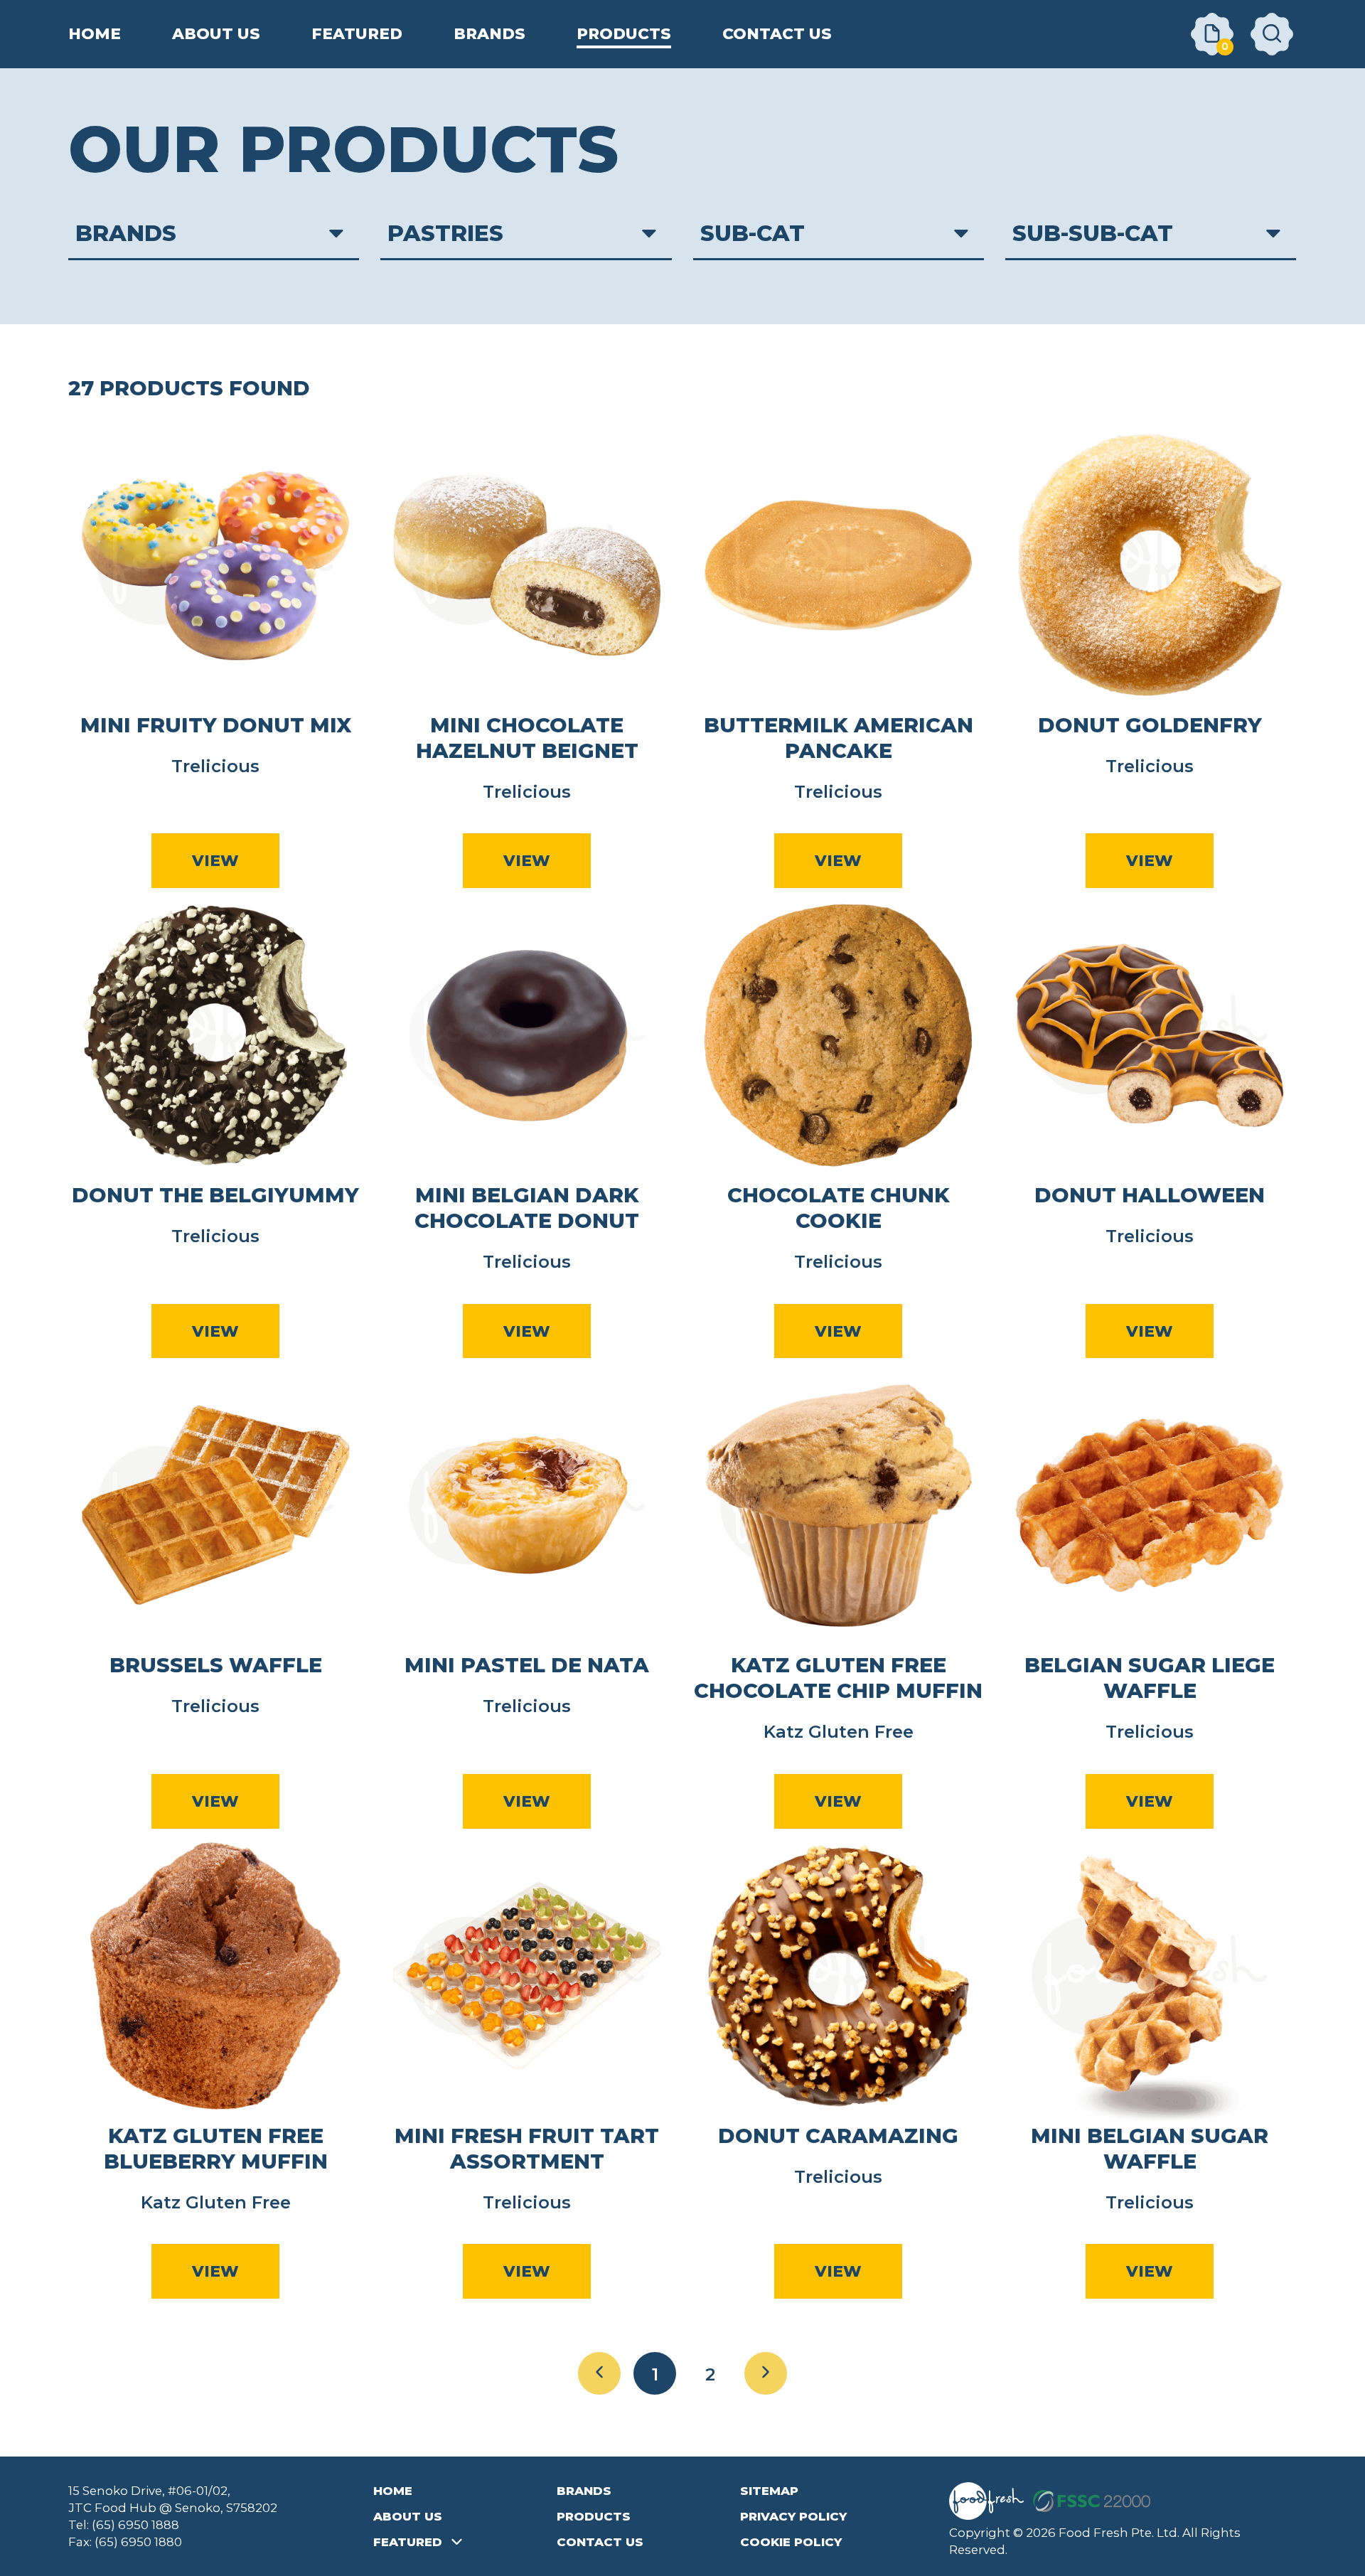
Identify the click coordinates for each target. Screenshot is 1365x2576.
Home (393, 2491)
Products (594, 2516)
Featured (408, 2542)
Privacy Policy (793, 2516)
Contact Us (600, 2542)
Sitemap (769, 2491)
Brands (584, 2491)
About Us (408, 2516)
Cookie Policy (791, 2542)
